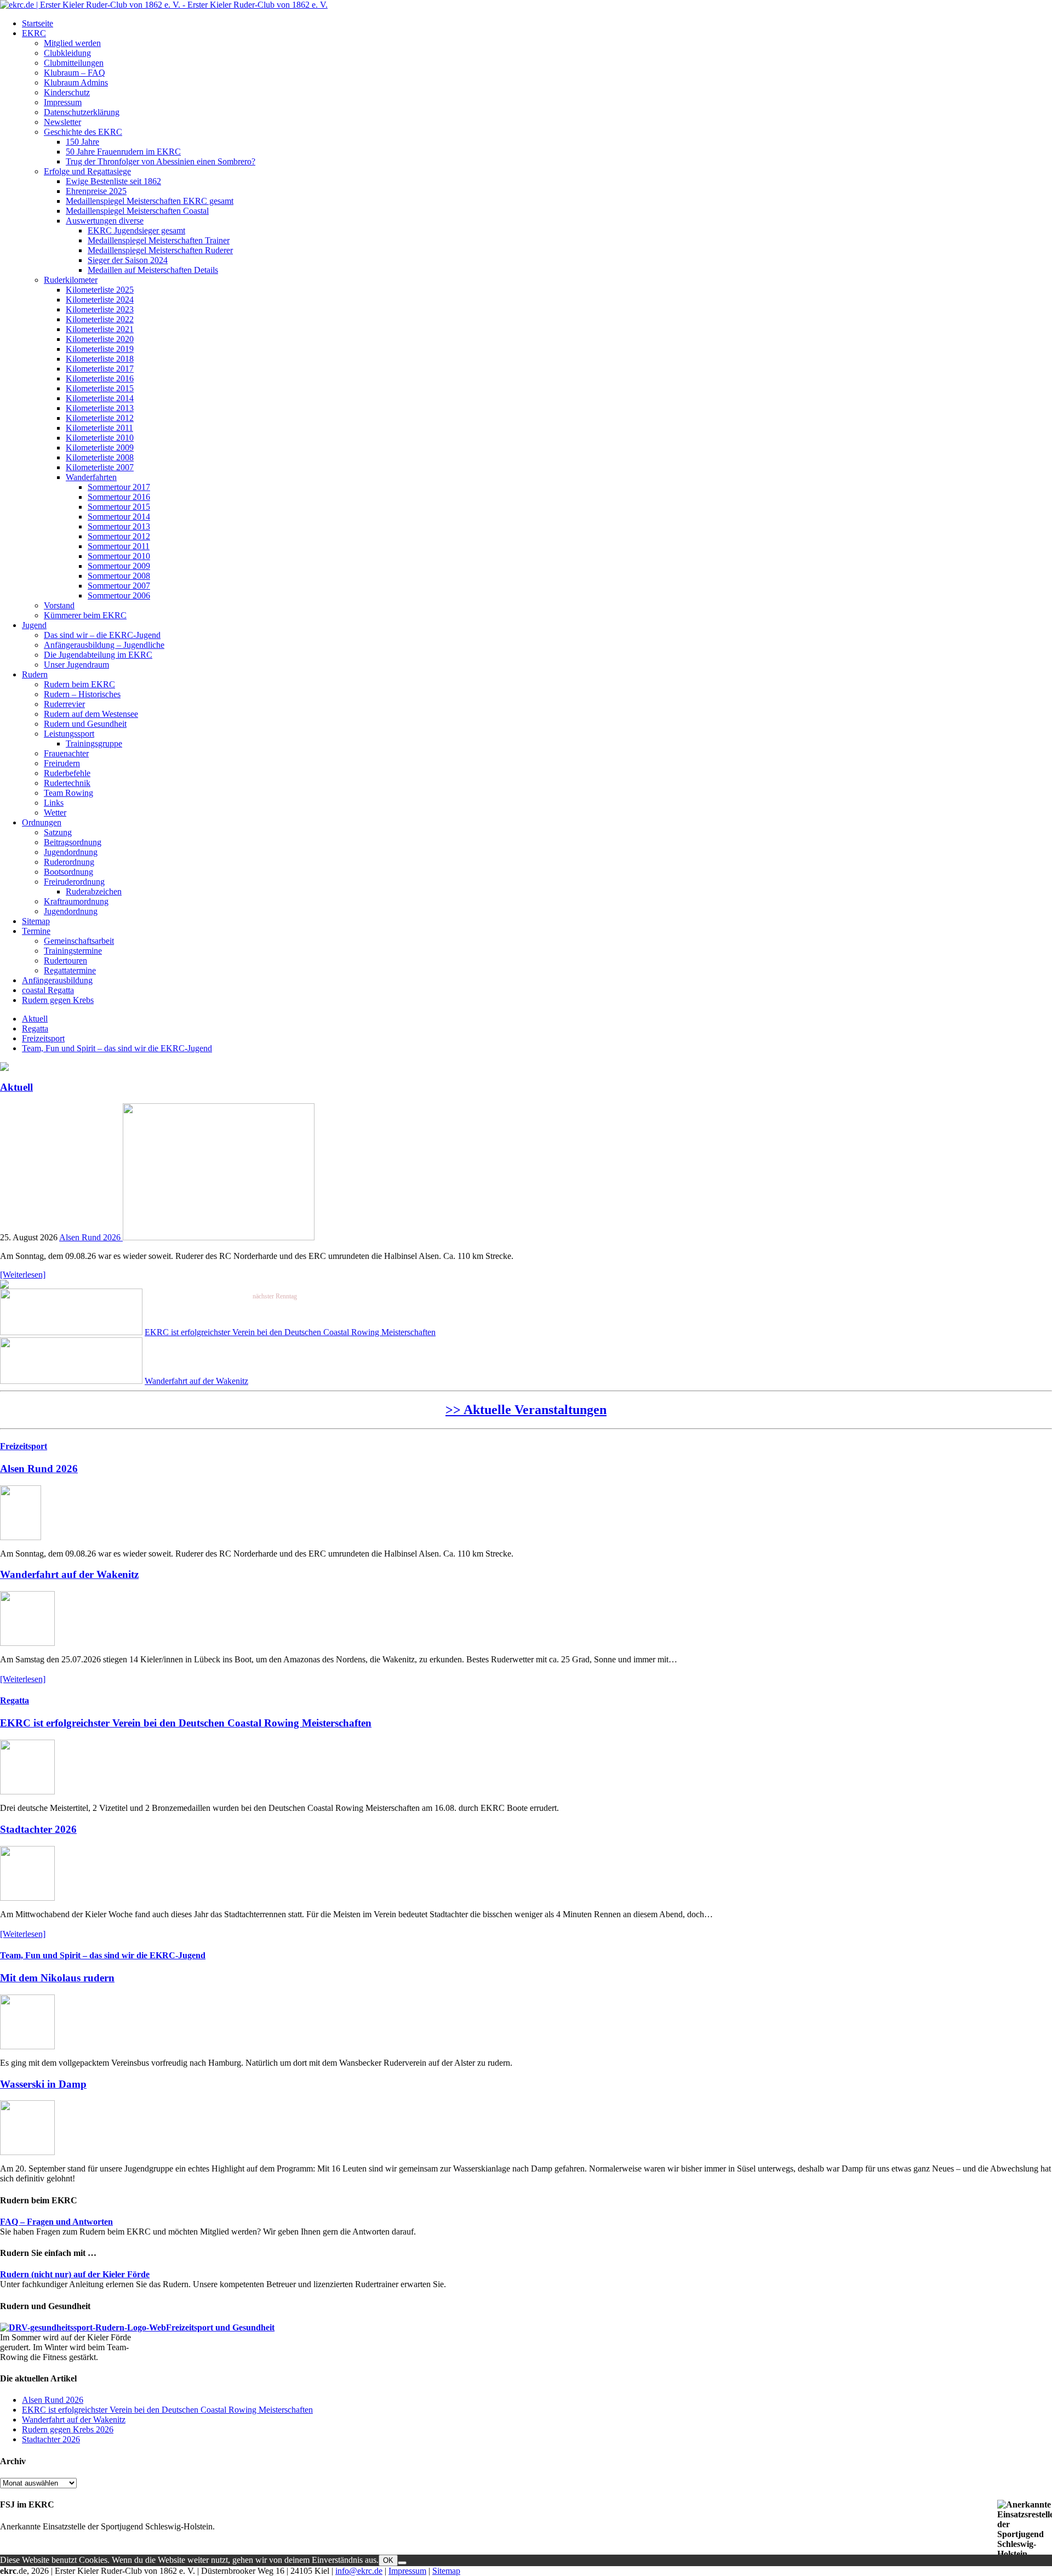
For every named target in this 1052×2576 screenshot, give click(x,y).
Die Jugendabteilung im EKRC (98, 655)
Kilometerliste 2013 (100, 408)
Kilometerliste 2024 (100, 300)
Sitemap (36, 921)
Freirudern (62, 763)
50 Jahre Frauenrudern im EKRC (123, 152)
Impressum (63, 102)
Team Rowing (68, 793)
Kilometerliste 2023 (100, 309)
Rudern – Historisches (82, 694)
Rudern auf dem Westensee (91, 714)
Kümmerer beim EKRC (85, 615)
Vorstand (59, 605)
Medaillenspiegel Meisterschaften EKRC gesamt (150, 201)
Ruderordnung (69, 862)
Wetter (55, 813)
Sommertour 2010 (119, 556)
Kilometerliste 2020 (100, 339)
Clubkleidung (67, 53)
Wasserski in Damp (43, 2084)
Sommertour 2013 (119, 526)
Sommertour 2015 (119, 507)
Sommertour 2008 (119, 576)
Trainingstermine (73, 951)
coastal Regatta (48, 990)
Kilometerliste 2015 (100, 388)
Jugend (34, 625)
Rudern (35, 674)
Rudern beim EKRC (79, 684)
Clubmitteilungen (74, 63)
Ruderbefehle (67, 773)
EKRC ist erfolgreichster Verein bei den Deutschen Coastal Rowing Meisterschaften (290, 1332)
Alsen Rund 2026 (91, 1237)
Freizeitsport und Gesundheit (220, 2327)
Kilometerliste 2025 (100, 290)
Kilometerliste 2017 (100, 369)
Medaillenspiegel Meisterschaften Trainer (159, 240)
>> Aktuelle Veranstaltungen (526, 1410)
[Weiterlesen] (23, 1275)
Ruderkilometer (71, 280)
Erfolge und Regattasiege (87, 171)
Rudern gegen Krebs (58, 1000)
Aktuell (35, 1019)
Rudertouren (65, 961)
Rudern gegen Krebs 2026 (68, 2429)
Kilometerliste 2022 (100, 319)
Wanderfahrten (91, 477)
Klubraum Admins (76, 82)
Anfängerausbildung (57, 980)
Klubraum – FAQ (75, 73)
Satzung (58, 832)
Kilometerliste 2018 (100, 359)
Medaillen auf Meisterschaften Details (153, 270)
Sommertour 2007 (119, 586)
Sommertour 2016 (119, 497)
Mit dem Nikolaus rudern (57, 1978)
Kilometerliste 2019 (100, 349)
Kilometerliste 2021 (100, 329)
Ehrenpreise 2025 (96, 191)
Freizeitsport (43, 1038)
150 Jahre (82, 142)
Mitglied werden (72, 43)
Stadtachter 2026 (38, 1829)
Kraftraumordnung (76, 901)
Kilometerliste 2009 (100, 448)
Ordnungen (42, 822)
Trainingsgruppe (94, 743)
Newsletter (62, 122)
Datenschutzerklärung (82, 112)
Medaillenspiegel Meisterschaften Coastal (137, 211)
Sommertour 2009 (119, 566)
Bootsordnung (68, 872)
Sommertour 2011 (119, 546)
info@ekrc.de (359, 2571)
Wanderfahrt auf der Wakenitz (196, 1381)
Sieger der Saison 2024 (128, 260)
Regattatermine (70, 970)
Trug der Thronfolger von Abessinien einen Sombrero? (161, 161)
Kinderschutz (67, 92)
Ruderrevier (64, 704)
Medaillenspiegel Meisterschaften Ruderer (160, 250)
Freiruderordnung (74, 882)
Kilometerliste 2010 (100, 438)
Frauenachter (66, 753)
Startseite (38, 23)
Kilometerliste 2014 (100, 398)
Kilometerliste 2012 (100, 418)
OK (388, 2560)
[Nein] (402, 2563)
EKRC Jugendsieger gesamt (136, 230)
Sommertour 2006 (119, 595)
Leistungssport (69, 734)
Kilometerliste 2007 (100, 467)
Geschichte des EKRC (83, 132)
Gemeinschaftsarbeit (79, 941)
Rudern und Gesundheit (85, 724)
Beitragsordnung (73, 842)
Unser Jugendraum (76, 665)
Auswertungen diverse (105, 221)
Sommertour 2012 (119, 536)
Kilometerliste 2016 (100, 378)
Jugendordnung (71, 852)
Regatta (35, 1028)
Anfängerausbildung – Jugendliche (104, 645)
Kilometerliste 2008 (100, 457)
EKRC (34, 33)
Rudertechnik (67, 783)
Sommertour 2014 (119, 517)
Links (54, 803)
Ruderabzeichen (94, 891)
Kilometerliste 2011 (99, 428)
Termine (36, 931)
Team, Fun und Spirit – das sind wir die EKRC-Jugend (117, 1048)
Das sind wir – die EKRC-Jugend (102, 635)
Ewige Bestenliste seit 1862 (113, 181)
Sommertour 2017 (119, 487)
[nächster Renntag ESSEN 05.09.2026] (4, 1286)
